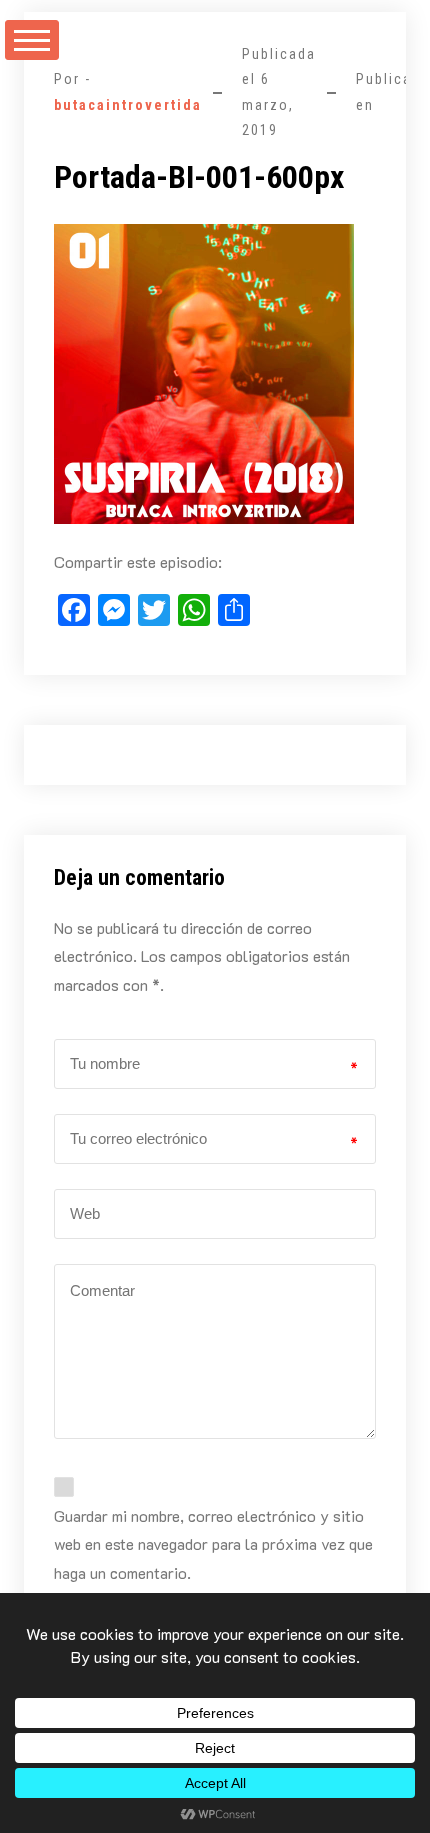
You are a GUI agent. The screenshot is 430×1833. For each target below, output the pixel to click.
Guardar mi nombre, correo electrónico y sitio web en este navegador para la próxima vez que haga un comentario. (213, 1544)
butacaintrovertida (128, 105)
